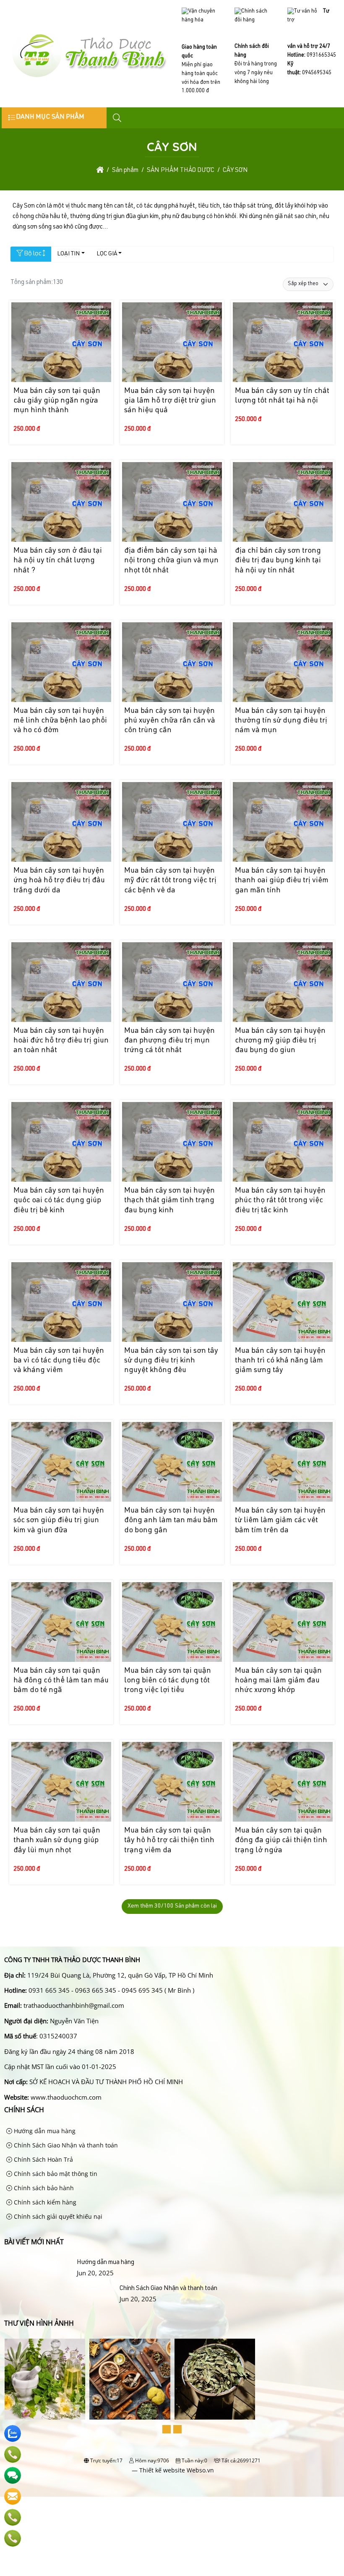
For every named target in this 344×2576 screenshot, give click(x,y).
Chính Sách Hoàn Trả (43, 2159)
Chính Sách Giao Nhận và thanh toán (65, 2145)
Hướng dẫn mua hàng (44, 2131)
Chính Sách (24, 2110)
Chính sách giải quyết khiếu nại (57, 2216)
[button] (117, 118)
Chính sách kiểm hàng (44, 2202)
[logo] (89, 78)
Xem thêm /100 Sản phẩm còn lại (172, 1906)
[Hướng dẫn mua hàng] (39, 2263)
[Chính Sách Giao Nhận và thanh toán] (60, 2289)
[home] (100, 170)
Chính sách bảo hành (43, 2188)
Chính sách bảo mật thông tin (55, 2174)
